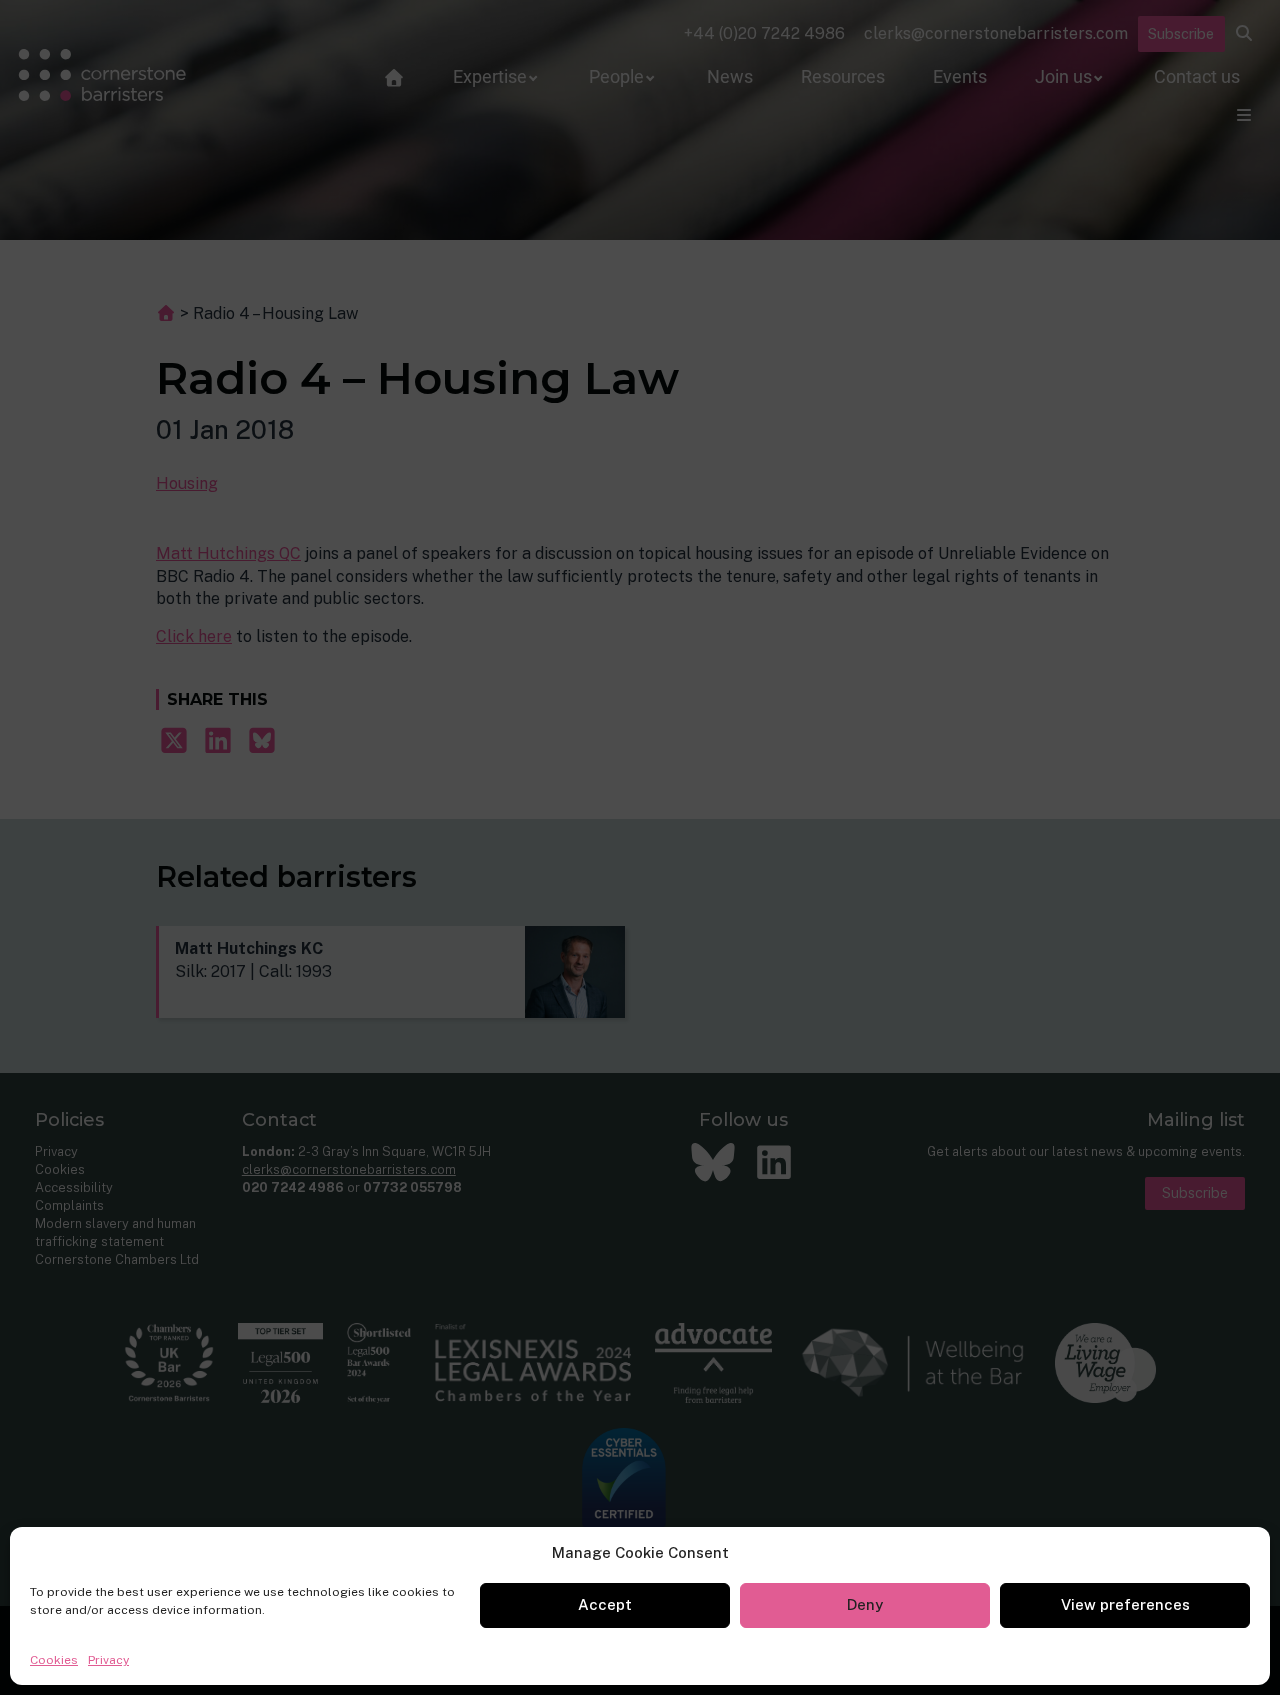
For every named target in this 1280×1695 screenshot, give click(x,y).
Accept (605, 1604)
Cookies (54, 1660)
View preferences (1125, 1604)
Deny (865, 1604)
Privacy (108, 1660)
